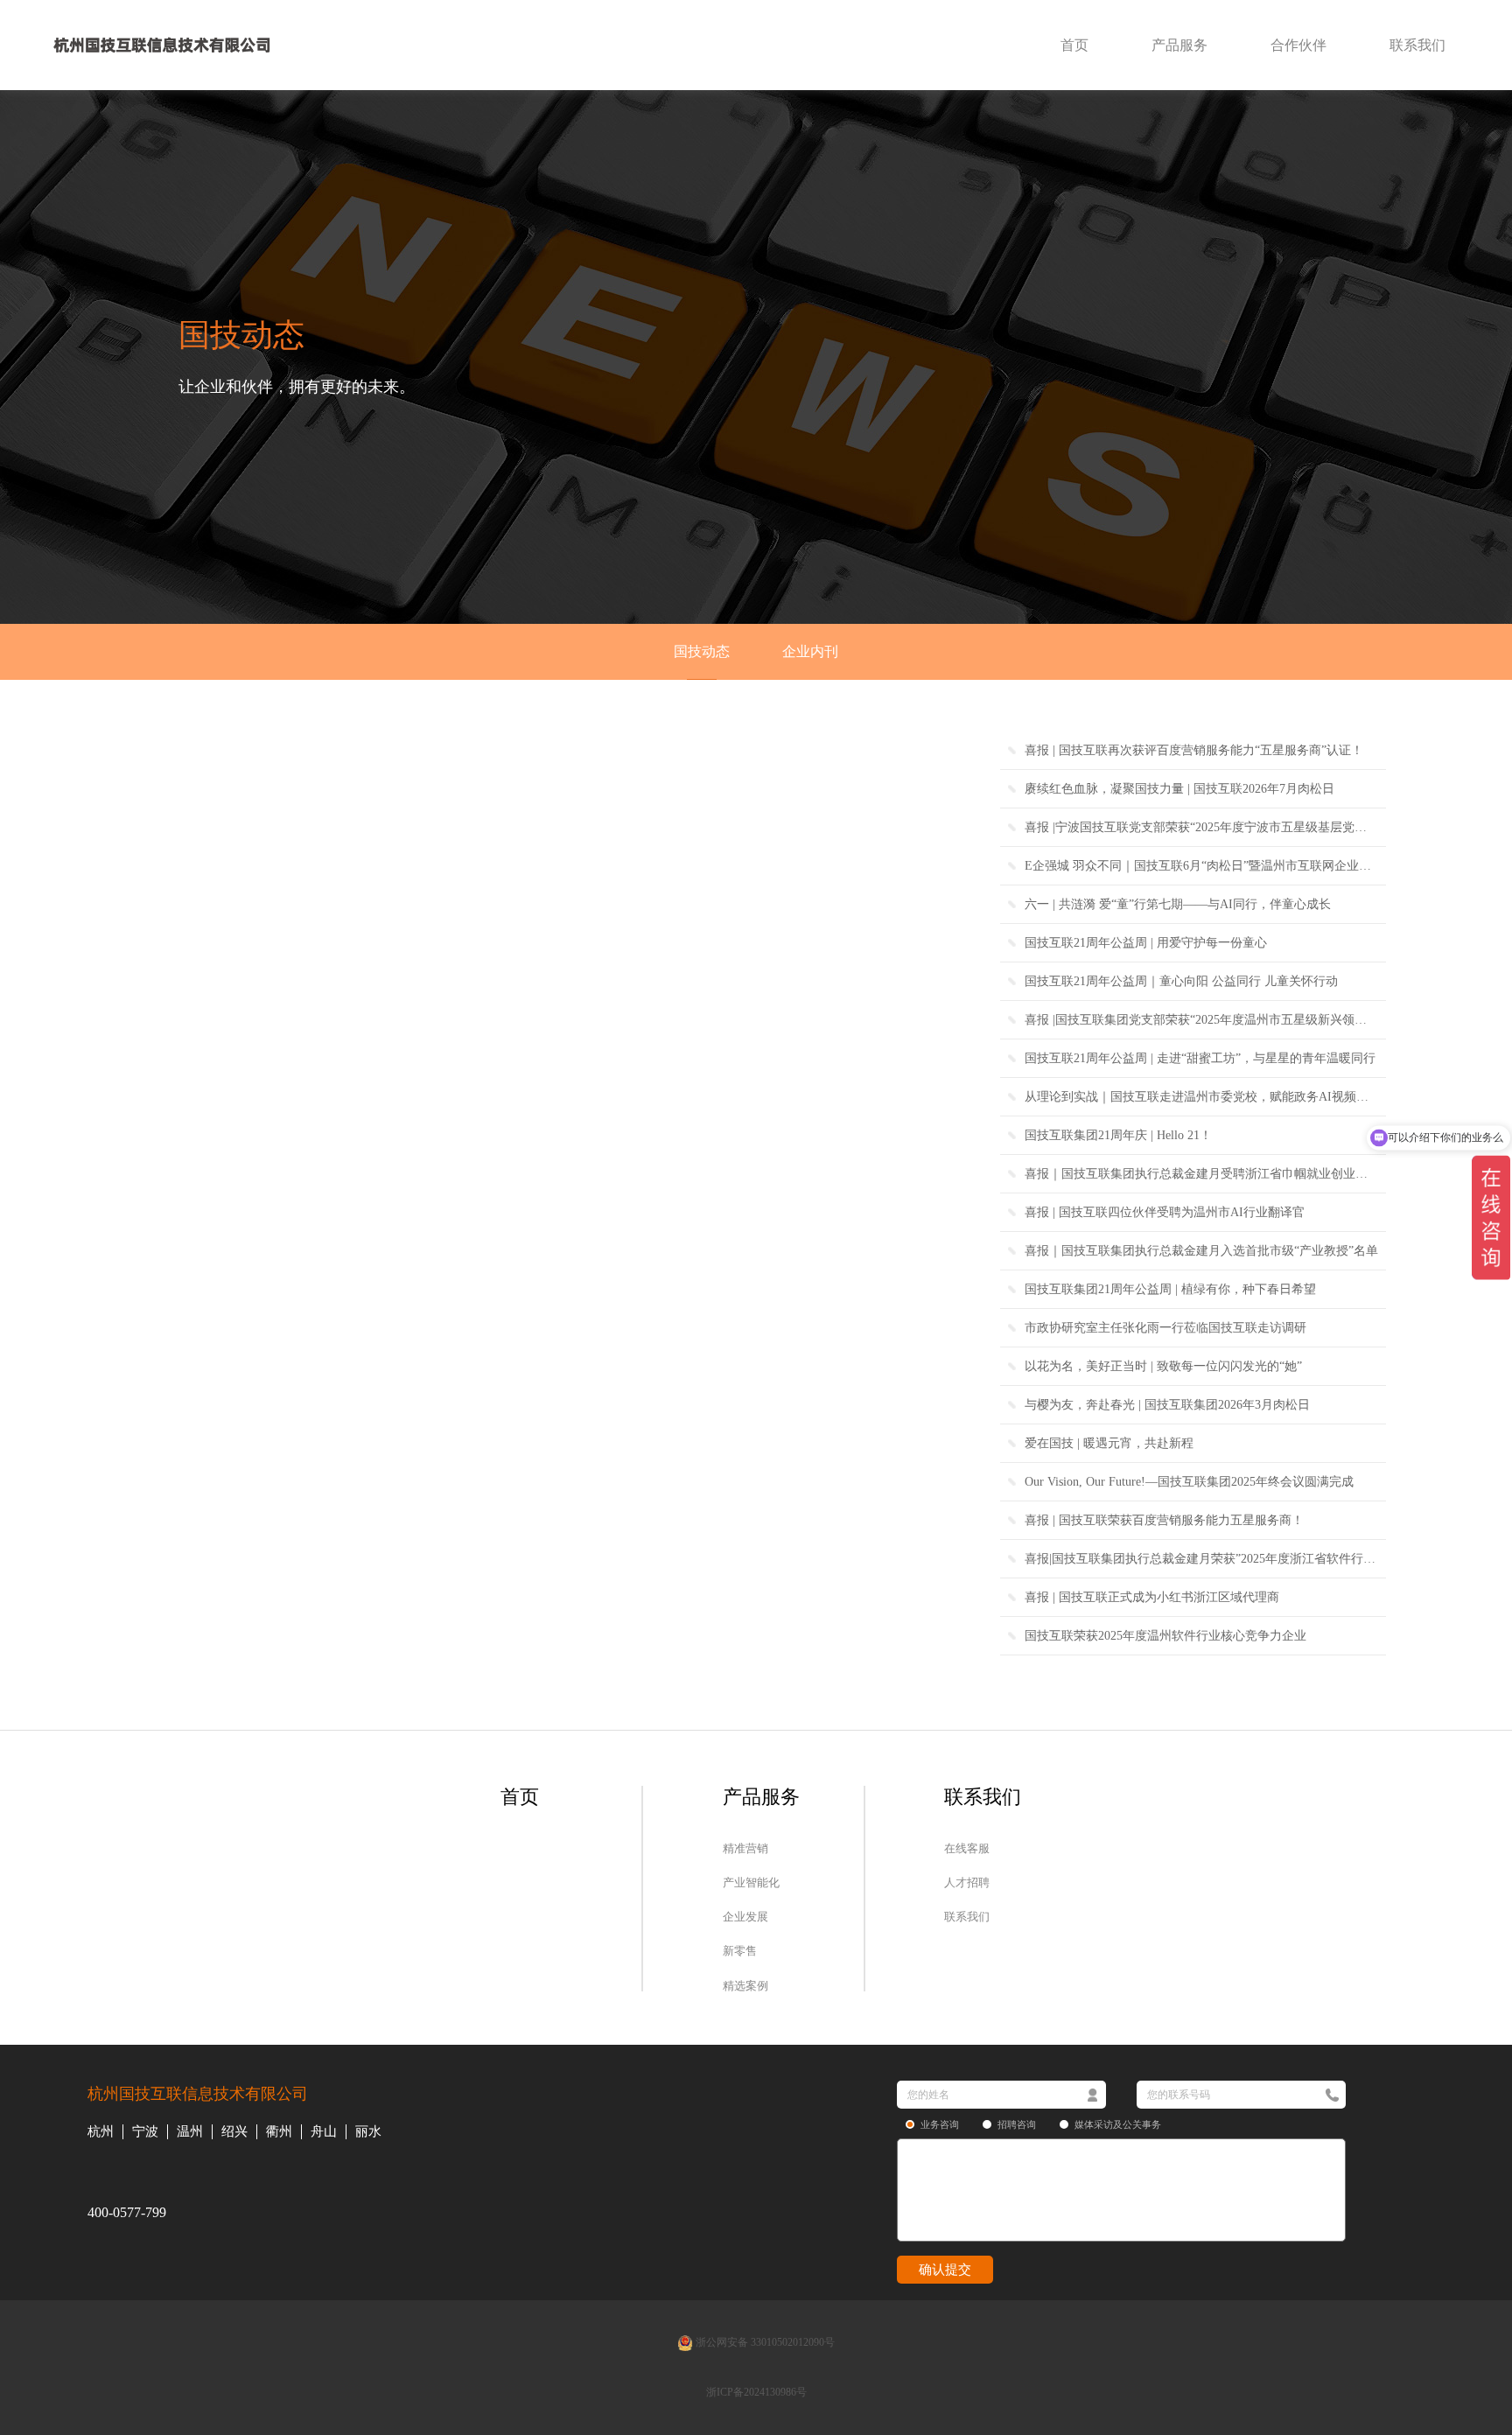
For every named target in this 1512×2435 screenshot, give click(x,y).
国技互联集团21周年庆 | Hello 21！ (1118, 1135)
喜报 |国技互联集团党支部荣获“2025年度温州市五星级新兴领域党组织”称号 (1205, 1020)
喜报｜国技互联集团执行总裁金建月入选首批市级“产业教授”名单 (1201, 1251)
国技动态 (702, 651)
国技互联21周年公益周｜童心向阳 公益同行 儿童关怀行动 (1181, 981)
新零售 (740, 1951)
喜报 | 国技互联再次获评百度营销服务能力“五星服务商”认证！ (1194, 750)
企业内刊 (810, 651)
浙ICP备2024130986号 (756, 2392)
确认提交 (945, 2270)
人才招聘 (967, 1882)
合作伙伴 (1298, 45)
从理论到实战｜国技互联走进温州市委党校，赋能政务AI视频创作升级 (1205, 1097)
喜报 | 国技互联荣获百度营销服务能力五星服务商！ (1164, 1520)
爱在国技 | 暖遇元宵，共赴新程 (1109, 1443)
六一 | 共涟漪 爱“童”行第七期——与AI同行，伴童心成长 (1178, 904)
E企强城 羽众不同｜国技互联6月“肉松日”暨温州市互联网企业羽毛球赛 (1205, 866)
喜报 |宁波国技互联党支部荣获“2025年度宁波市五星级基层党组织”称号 (1205, 827)
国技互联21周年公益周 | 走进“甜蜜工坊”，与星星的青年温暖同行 (1200, 1058)
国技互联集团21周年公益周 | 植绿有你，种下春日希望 (1170, 1289)
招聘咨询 (1017, 2124)
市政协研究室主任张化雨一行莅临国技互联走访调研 (1165, 1328)
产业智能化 (751, 1882)
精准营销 (745, 1848)
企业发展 (745, 1917)
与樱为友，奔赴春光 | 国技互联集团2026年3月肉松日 (1167, 1405)
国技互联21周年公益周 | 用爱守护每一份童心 (1146, 943)
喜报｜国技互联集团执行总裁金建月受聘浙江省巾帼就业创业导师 (1202, 1174)
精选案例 (745, 1985)
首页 (1074, 45)
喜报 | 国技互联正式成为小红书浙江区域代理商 (1152, 1597)
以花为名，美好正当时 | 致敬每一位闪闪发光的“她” (1163, 1366)
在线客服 (967, 1848)
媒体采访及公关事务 (1118, 2124)
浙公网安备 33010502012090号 (764, 2342)
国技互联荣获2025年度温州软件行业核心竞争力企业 (1165, 1636)
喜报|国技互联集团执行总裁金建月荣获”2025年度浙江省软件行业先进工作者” (1205, 1559)
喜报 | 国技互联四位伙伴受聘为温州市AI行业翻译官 (1165, 1212)
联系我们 (1417, 45)
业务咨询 (940, 2124)
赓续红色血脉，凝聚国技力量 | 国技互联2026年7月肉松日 (1179, 789)
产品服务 (1179, 45)
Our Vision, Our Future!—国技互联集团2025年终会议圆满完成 (1189, 1482)
